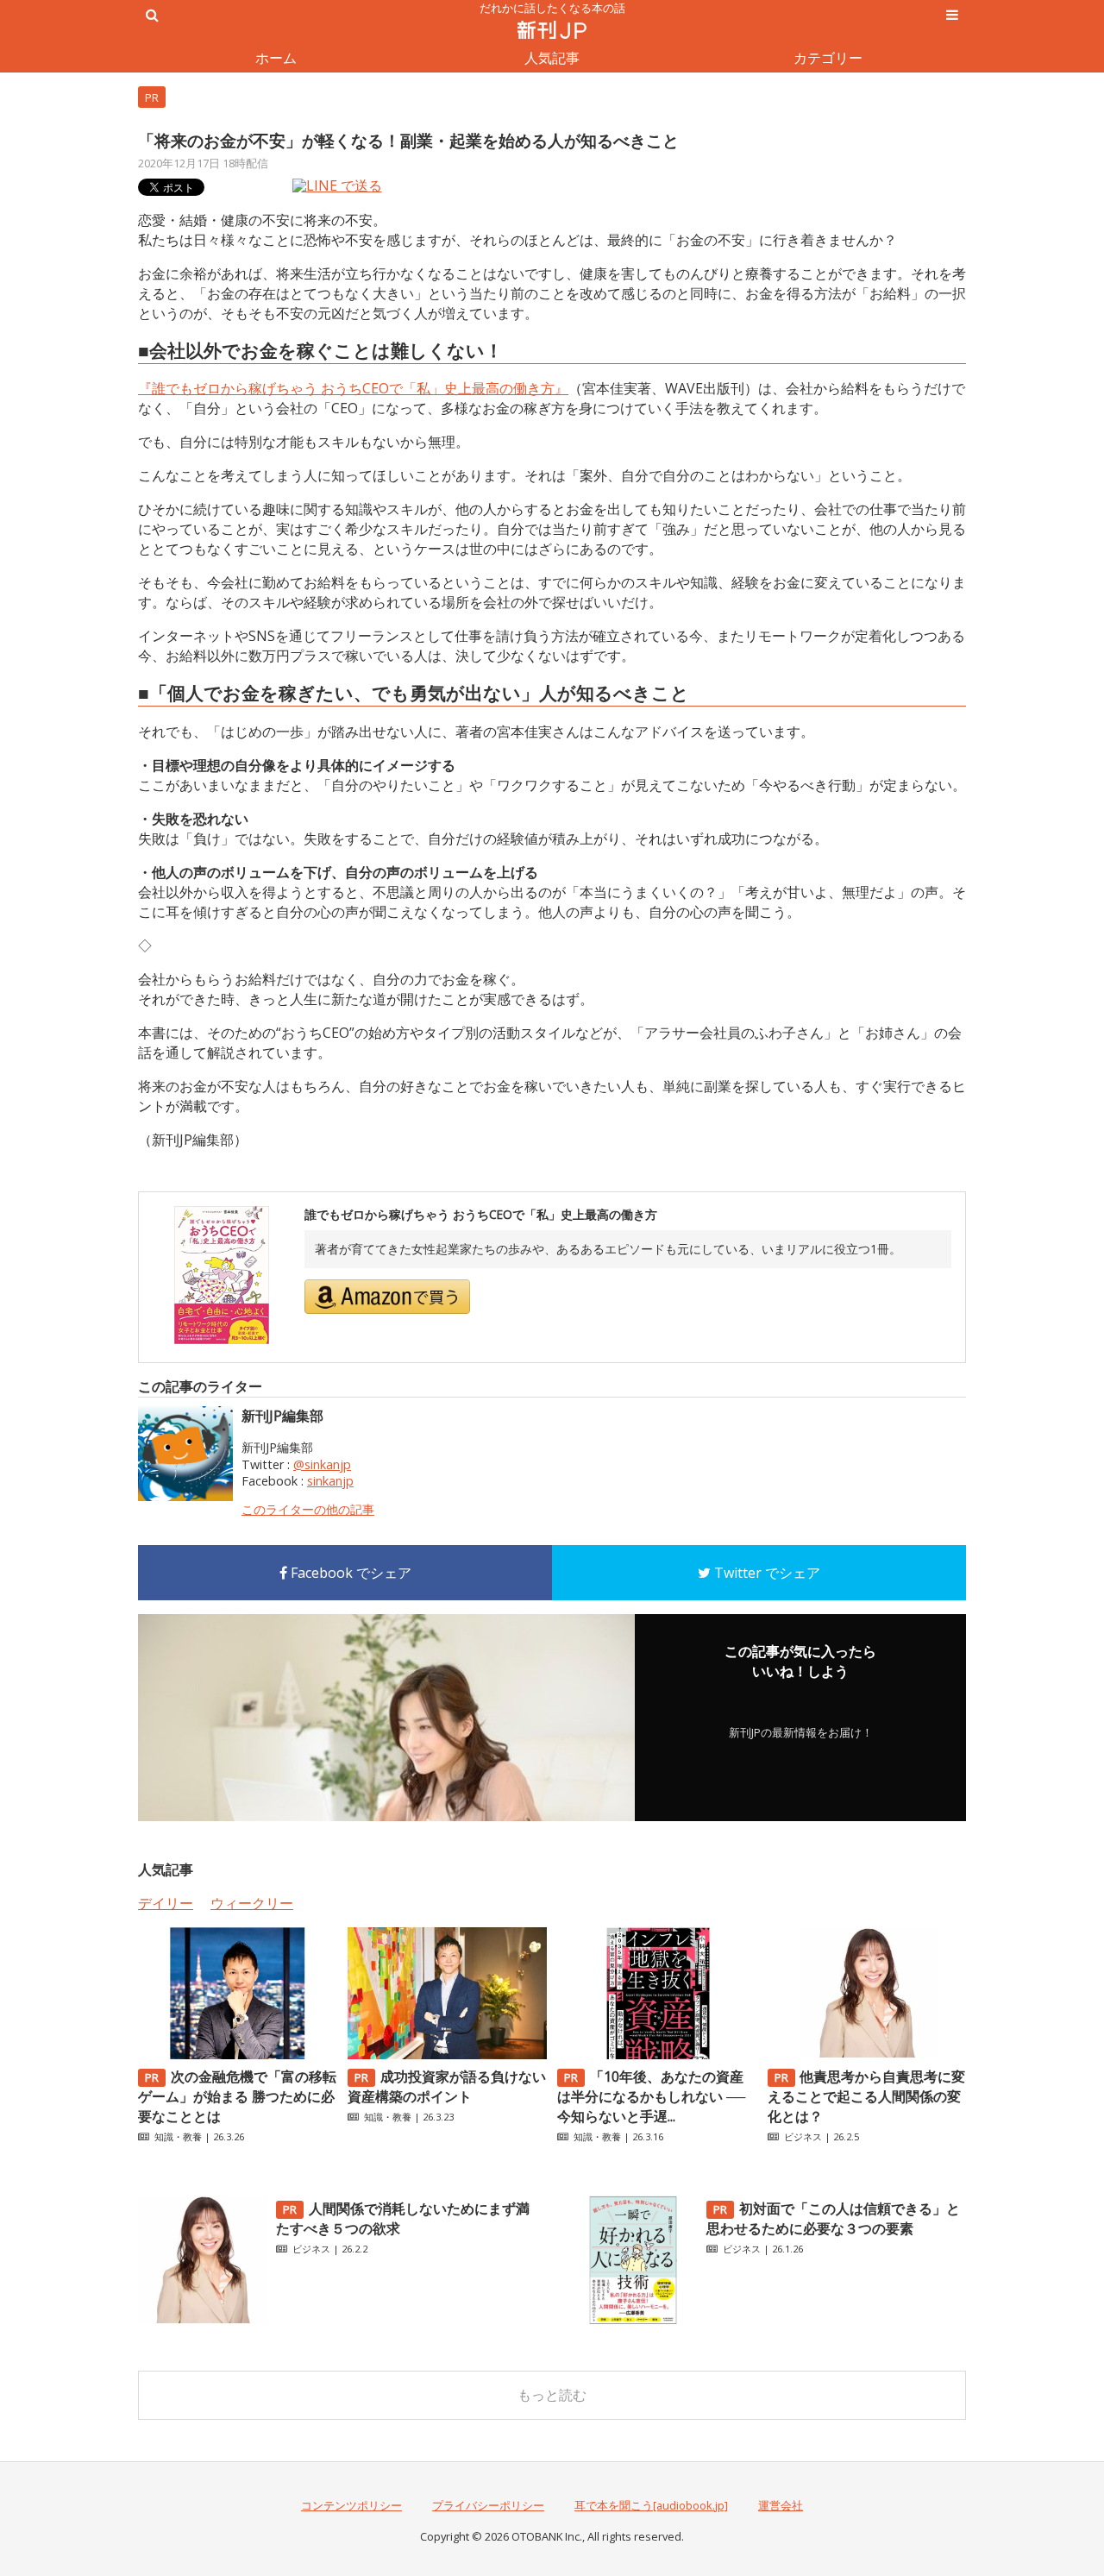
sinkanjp (330, 1481)
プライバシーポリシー (488, 2505)
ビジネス (803, 2136)
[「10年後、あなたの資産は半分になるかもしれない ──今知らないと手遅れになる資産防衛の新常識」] (656, 2054)
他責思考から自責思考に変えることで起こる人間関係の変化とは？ (867, 2096)
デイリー (166, 1903)
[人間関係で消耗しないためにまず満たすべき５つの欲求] (203, 2320)
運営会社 (781, 2505)
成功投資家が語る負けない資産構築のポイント (447, 2086)
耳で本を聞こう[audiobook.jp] (651, 2505)
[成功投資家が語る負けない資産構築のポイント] (447, 2054)
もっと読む (552, 2395)
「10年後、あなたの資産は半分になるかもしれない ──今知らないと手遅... (651, 2096)
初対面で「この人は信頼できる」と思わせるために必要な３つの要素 (833, 2218)
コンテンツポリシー (351, 2505)
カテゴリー (828, 58)
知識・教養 (178, 2136)
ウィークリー (252, 1903)
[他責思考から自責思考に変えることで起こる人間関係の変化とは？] (867, 2054)
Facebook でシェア (349, 1573)
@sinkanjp (322, 1464)
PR (152, 97)
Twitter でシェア (765, 1573)
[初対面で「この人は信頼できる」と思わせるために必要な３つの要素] (633, 2320)
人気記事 (552, 58)
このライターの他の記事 (308, 1509)
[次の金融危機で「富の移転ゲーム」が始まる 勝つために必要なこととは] (237, 2054)
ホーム (276, 58)
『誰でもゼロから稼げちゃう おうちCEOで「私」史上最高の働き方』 (353, 388)
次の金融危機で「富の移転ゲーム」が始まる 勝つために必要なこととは (237, 2096)
